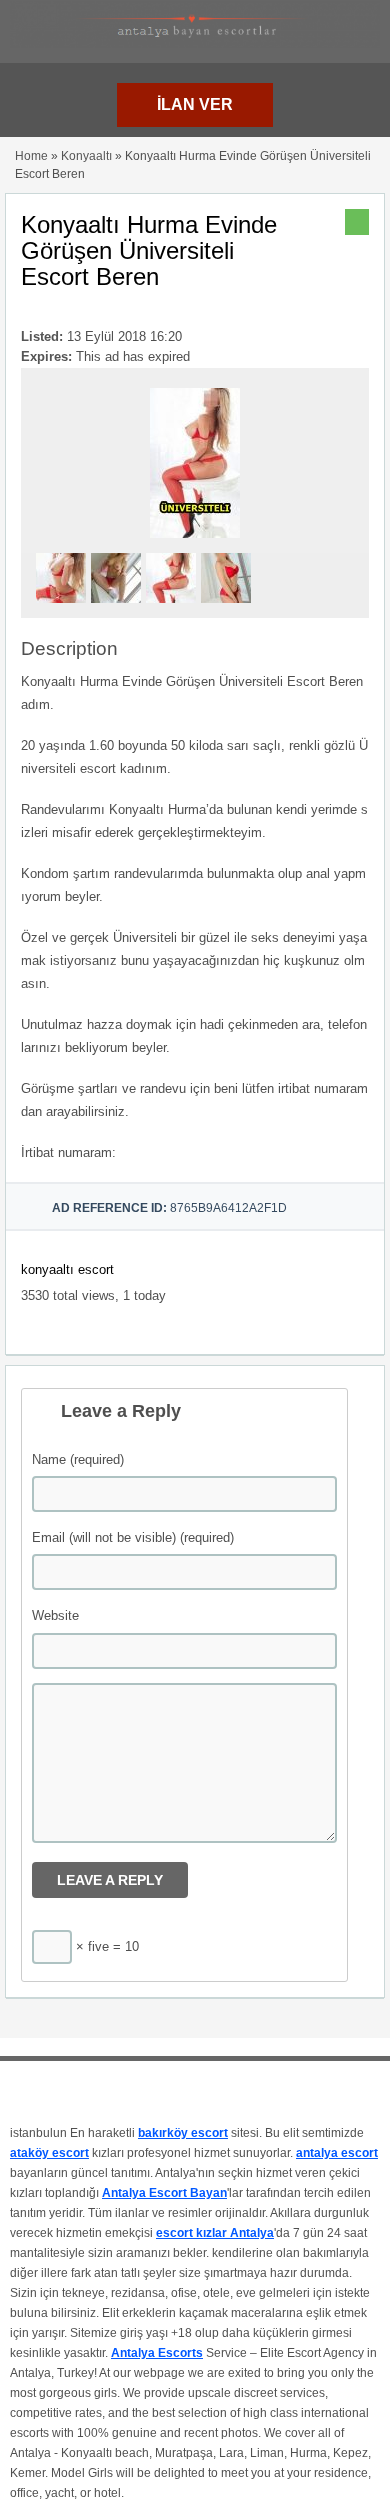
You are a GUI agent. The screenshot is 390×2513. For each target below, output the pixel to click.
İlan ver (195, 104)
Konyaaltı (86, 156)
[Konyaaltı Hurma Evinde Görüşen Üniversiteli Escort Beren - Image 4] (228, 609)
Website (55, 1615)
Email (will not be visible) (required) (133, 1537)
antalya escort (337, 2153)
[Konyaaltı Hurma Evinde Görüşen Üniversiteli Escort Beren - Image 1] (63, 609)
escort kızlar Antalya (215, 2233)
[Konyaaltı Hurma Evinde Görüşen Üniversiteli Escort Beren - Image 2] (118, 609)
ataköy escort (49, 2153)
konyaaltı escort (67, 1269)
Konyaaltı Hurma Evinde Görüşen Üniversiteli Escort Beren (149, 250)
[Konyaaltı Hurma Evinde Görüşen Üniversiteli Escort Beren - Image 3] (173, 609)
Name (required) (78, 1459)
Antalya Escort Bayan (164, 2193)
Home (31, 156)
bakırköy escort (183, 2133)
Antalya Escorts (157, 2353)
